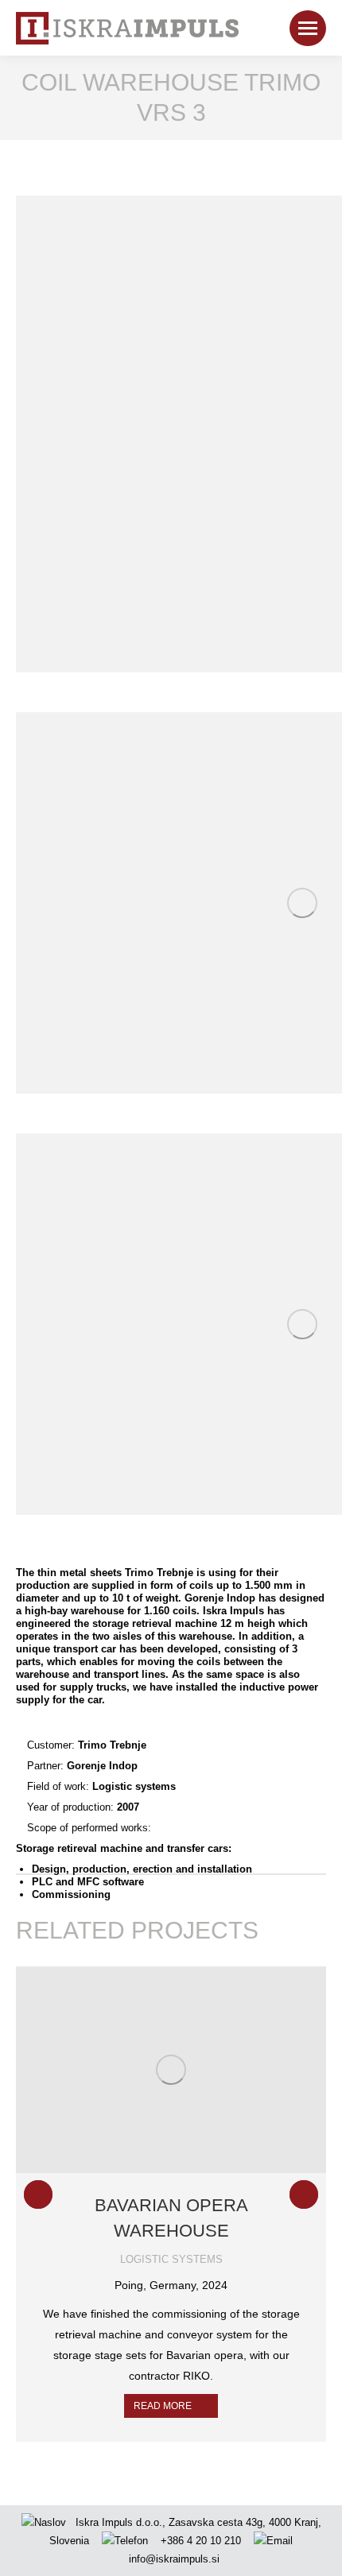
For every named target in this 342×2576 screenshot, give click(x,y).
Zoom (150, 2070)
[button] (38, 2194)
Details (192, 2070)
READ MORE (163, 2406)
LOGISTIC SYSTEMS (171, 2259)
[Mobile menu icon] (308, 28)
